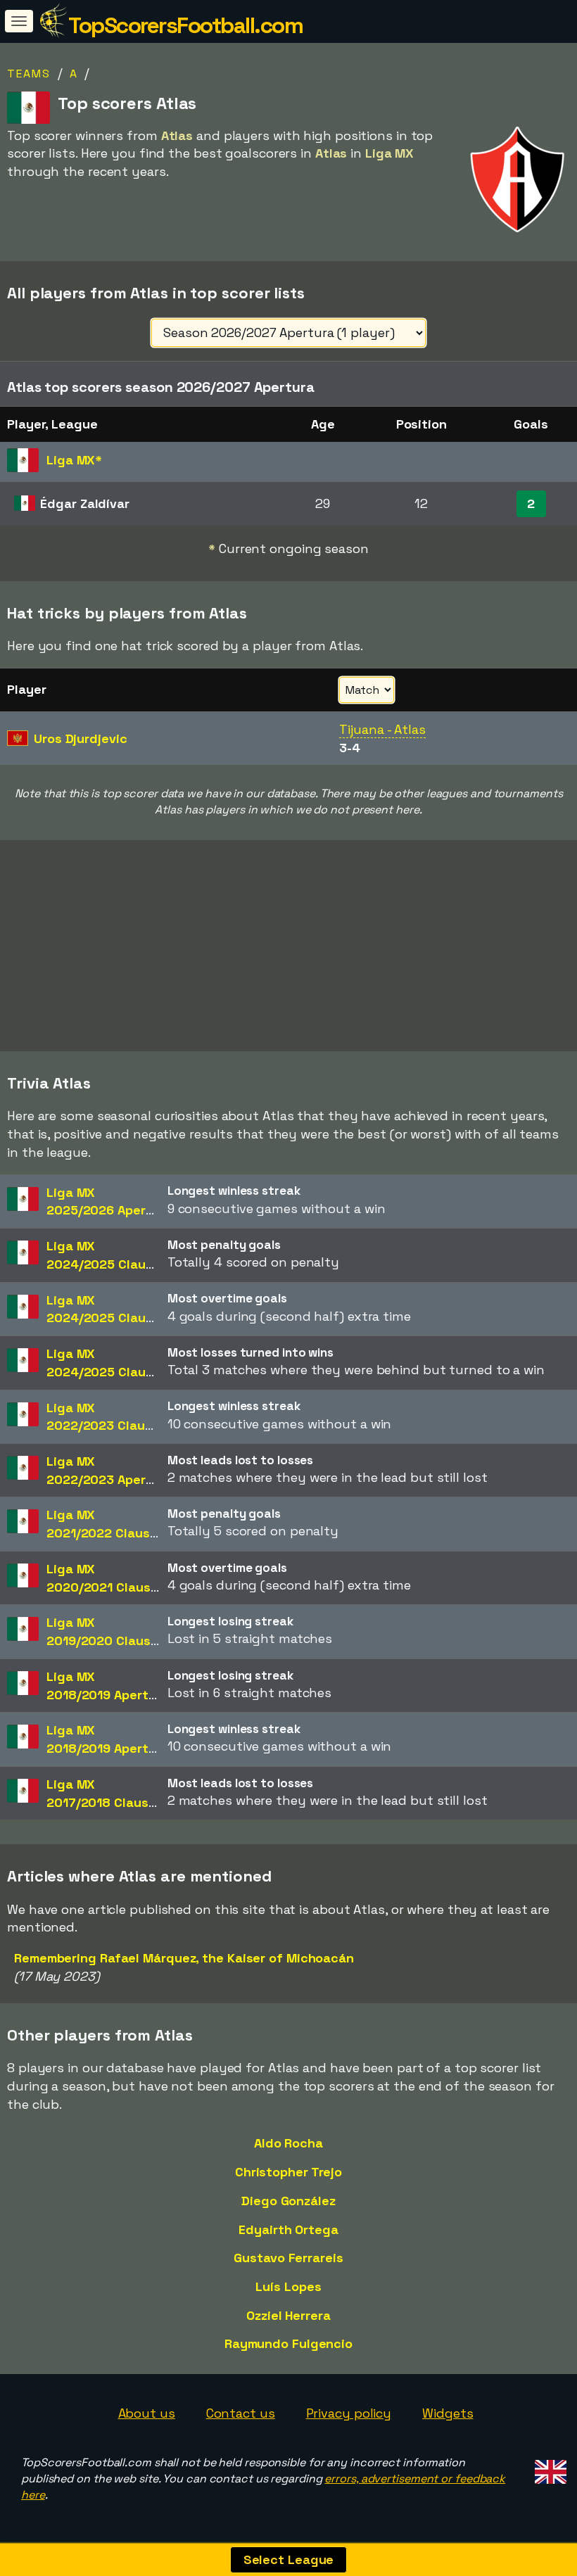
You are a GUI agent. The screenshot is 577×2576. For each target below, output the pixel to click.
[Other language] (549, 2468)
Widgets (448, 2413)
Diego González (288, 2201)
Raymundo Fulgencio (288, 2343)
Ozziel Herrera (288, 2315)
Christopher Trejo (288, 2172)
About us (147, 2413)
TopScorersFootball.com (185, 25)
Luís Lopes (288, 2286)
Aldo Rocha (288, 2143)
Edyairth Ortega (288, 2229)
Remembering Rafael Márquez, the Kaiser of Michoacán (184, 1958)
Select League (289, 2559)
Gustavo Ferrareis (288, 2258)
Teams (29, 74)
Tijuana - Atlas (382, 729)
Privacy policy (349, 2413)
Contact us (241, 2413)
